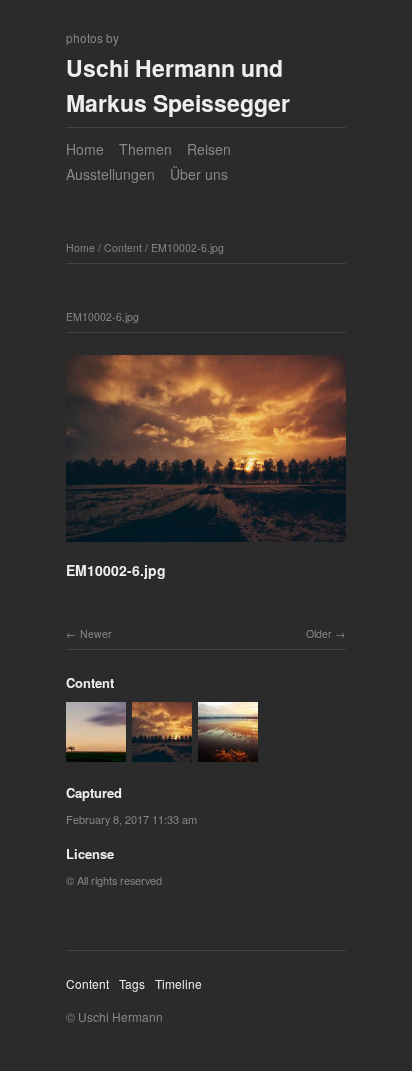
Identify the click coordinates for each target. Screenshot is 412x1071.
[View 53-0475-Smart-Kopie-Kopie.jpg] (228, 752)
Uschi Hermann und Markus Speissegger (178, 85)
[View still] (96, 752)
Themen (145, 149)
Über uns (199, 174)
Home (85, 149)
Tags (132, 983)
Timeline (178, 983)
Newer (96, 633)
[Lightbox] (206, 545)
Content (123, 247)
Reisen (209, 149)
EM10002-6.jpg (187, 247)
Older (319, 633)
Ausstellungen (110, 174)
